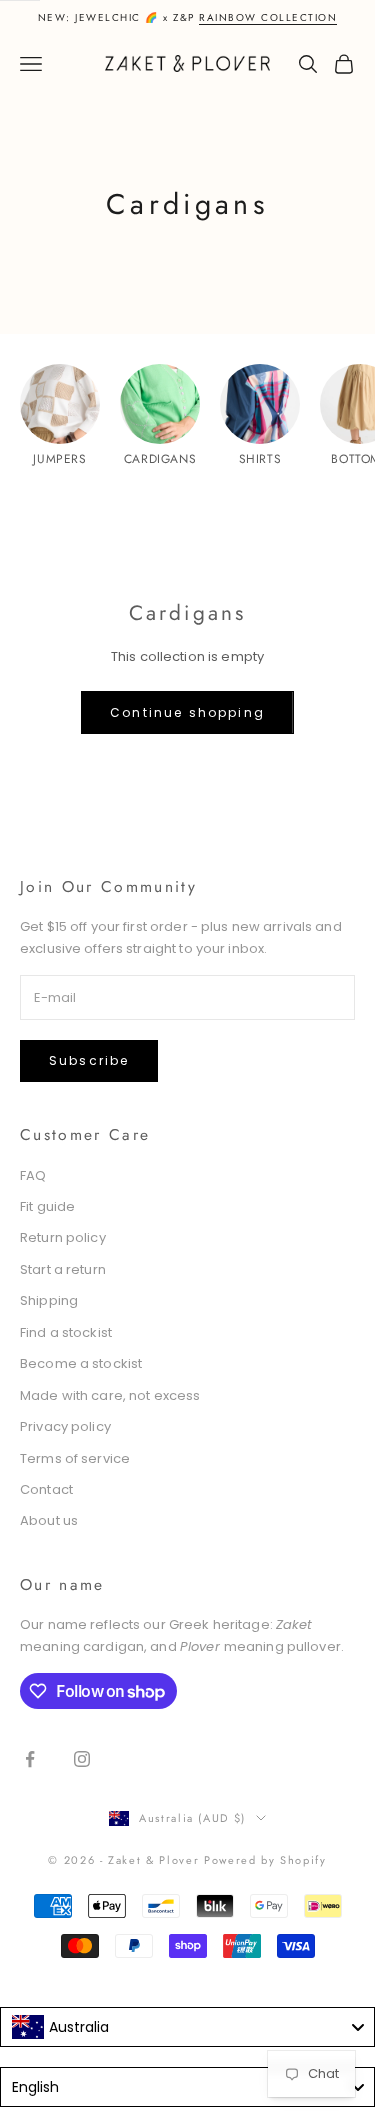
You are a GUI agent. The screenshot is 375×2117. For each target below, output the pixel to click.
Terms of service (75, 1458)
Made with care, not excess (110, 1395)
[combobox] (187, 2027)
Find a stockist (66, 1332)
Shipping (49, 1300)
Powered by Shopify (265, 1860)
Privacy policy (65, 1426)
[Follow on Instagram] (82, 1759)
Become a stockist (81, 1363)
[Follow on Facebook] (30, 1759)
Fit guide (47, 1206)
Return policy (63, 1237)
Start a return (63, 1269)
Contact (46, 1489)
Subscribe (89, 1060)
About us (49, 1520)
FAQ (33, 1175)
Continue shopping (187, 712)
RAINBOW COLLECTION (268, 17)
